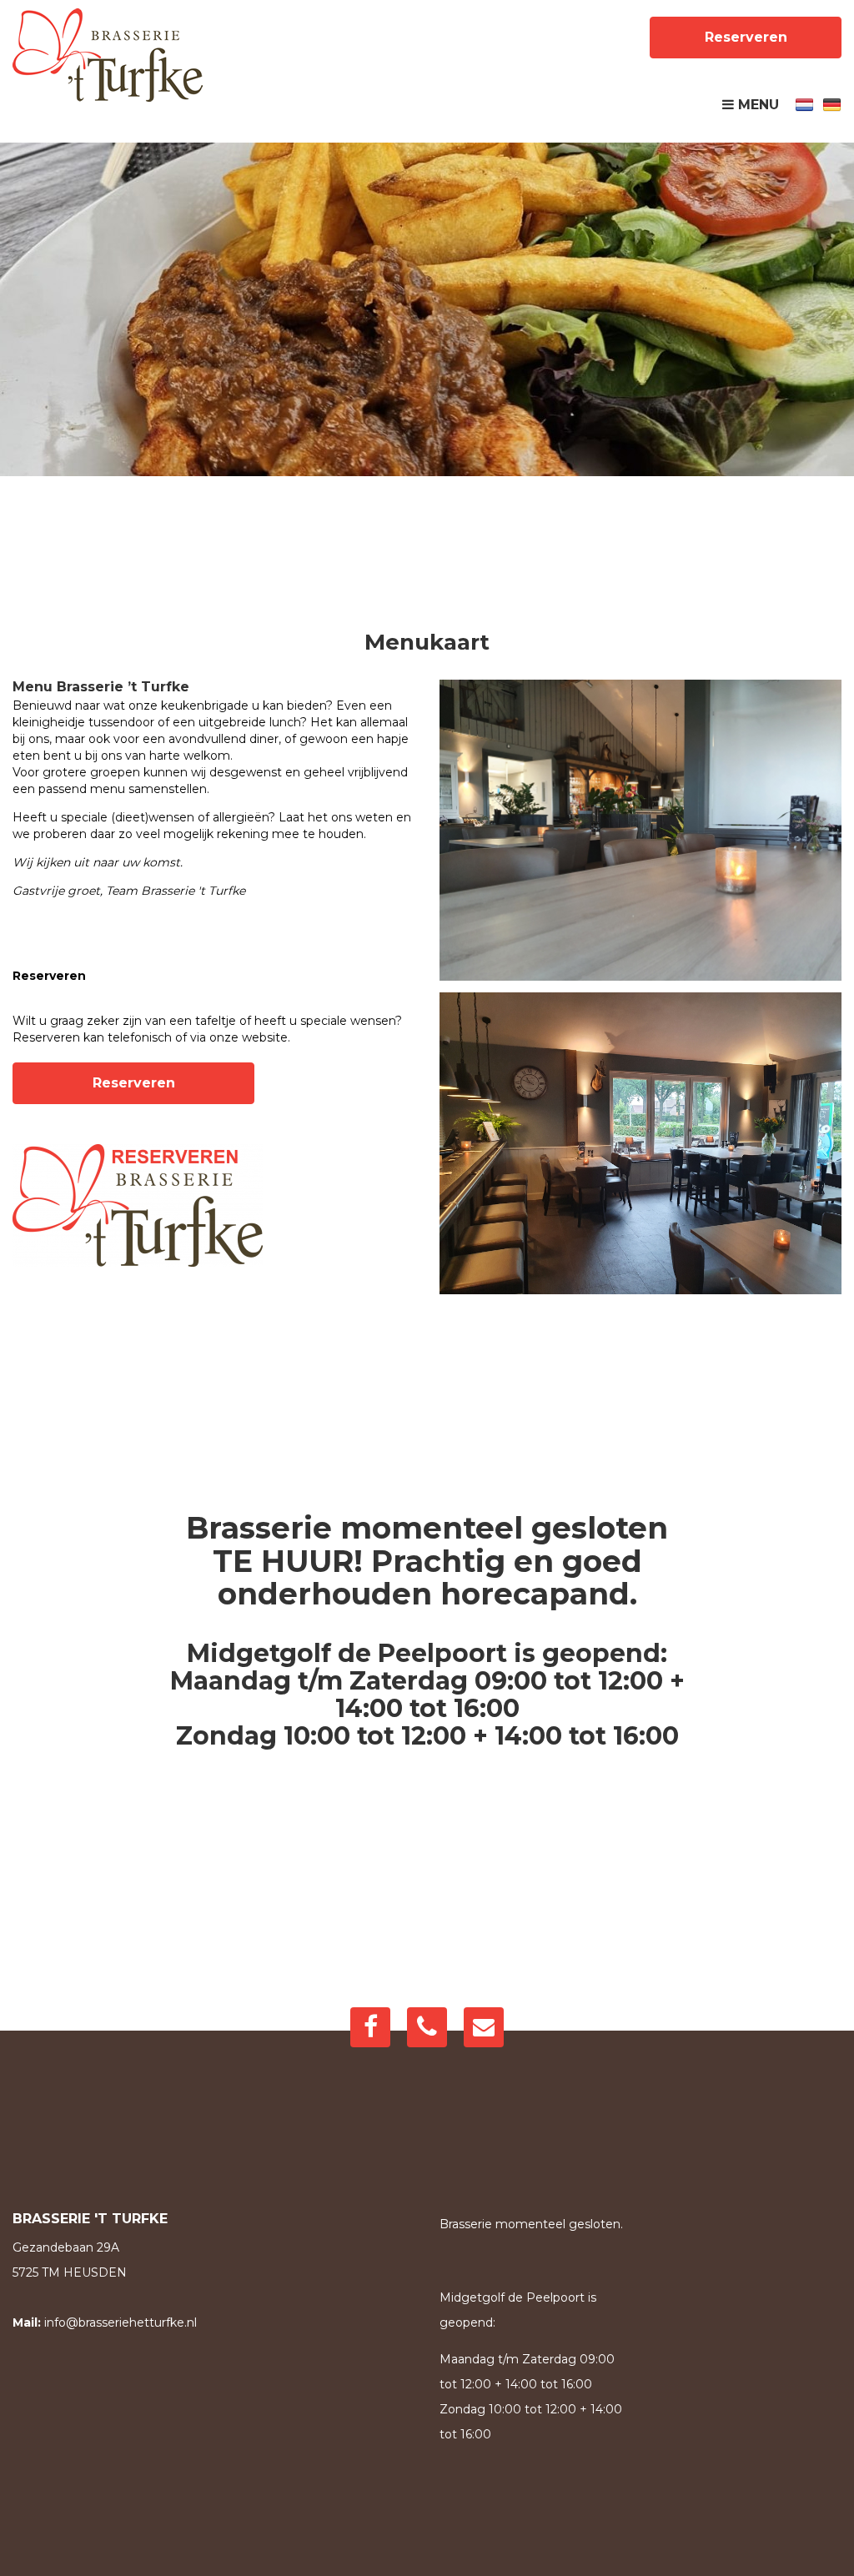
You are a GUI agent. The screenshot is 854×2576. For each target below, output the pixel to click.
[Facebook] (370, 2027)
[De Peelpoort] (108, 55)
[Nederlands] (804, 103)
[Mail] (484, 2027)
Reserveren (746, 37)
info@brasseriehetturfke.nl (121, 2322)
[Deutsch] (832, 103)
